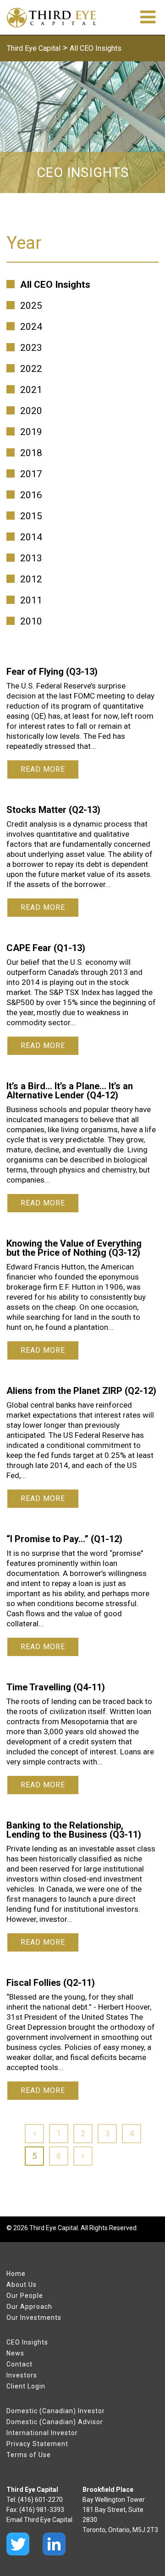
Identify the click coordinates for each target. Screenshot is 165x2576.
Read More (43, 769)
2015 (31, 516)
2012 (31, 579)
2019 (31, 432)
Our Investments (34, 2318)
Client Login (26, 2386)
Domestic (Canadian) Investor (56, 2411)
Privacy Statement (37, 2444)
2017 (31, 474)
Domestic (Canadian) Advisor (55, 2422)
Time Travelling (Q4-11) (56, 1687)
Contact (19, 2364)
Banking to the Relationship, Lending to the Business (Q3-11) (74, 1830)
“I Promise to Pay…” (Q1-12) (64, 1539)
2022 (31, 369)
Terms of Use (29, 2455)
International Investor (42, 2433)
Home (16, 2274)
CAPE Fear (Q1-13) (46, 948)
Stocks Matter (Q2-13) (53, 810)
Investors (22, 2375)
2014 (31, 537)
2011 (31, 600)
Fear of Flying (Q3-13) (52, 672)
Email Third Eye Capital (39, 2520)
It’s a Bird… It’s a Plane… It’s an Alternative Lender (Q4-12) (70, 1091)
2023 (31, 348)
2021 (31, 390)
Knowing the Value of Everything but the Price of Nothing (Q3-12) (74, 1248)
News (15, 2353)
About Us (22, 2285)
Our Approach (29, 2307)
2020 (31, 411)
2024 (31, 327)
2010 (31, 621)
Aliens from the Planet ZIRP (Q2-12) (81, 1391)
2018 (31, 453)
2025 (31, 306)
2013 (31, 558)
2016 (31, 495)
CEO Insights (27, 2342)
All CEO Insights (55, 285)
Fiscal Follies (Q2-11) (51, 1983)
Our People (25, 2296)
